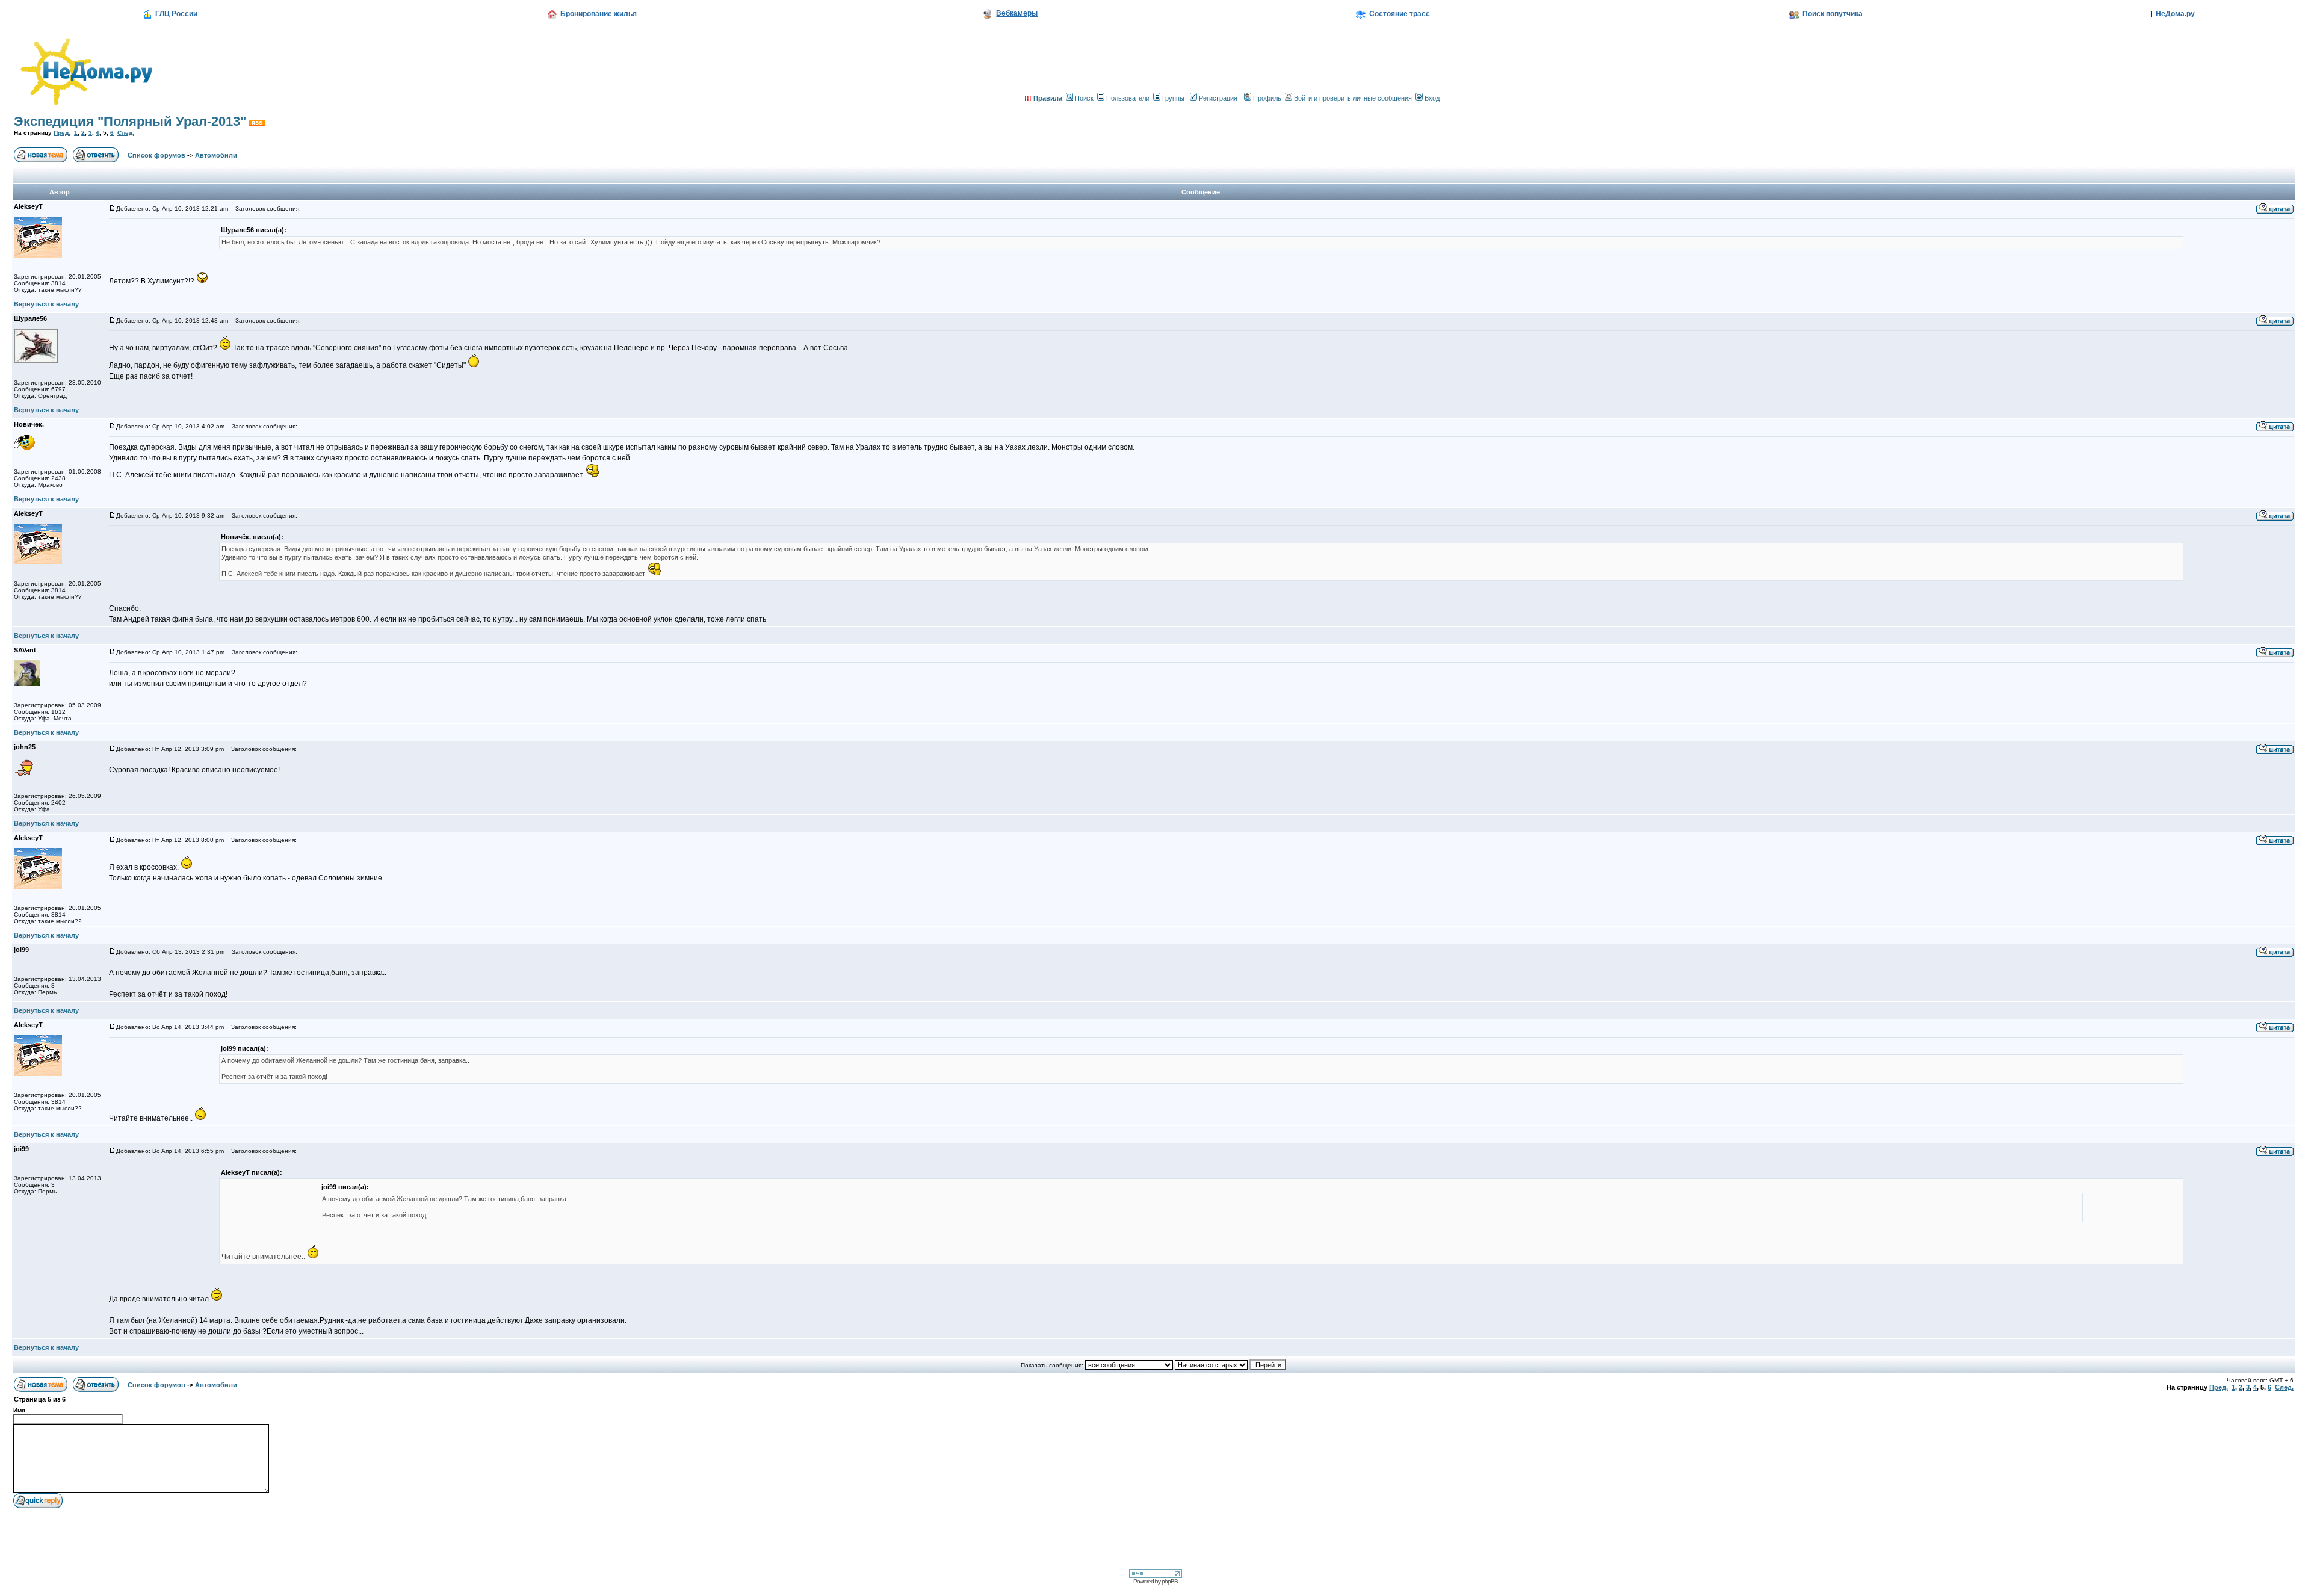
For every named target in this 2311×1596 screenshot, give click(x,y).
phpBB (1170, 1581)
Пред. (62, 133)
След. (126, 133)
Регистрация (1218, 98)
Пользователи (1128, 98)
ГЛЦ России (176, 14)
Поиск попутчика (1833, 14)
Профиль (1267, 98)
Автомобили (216, 155)
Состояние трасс (1400, 14)
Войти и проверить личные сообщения (1353, 98)
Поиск (1084, 98)
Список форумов (156, 155)
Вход (1432, 98)
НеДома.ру (2175, 14)
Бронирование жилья (599, 14)
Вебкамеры (1017, 13)
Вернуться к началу (46, 304)
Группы (1173, 98)
